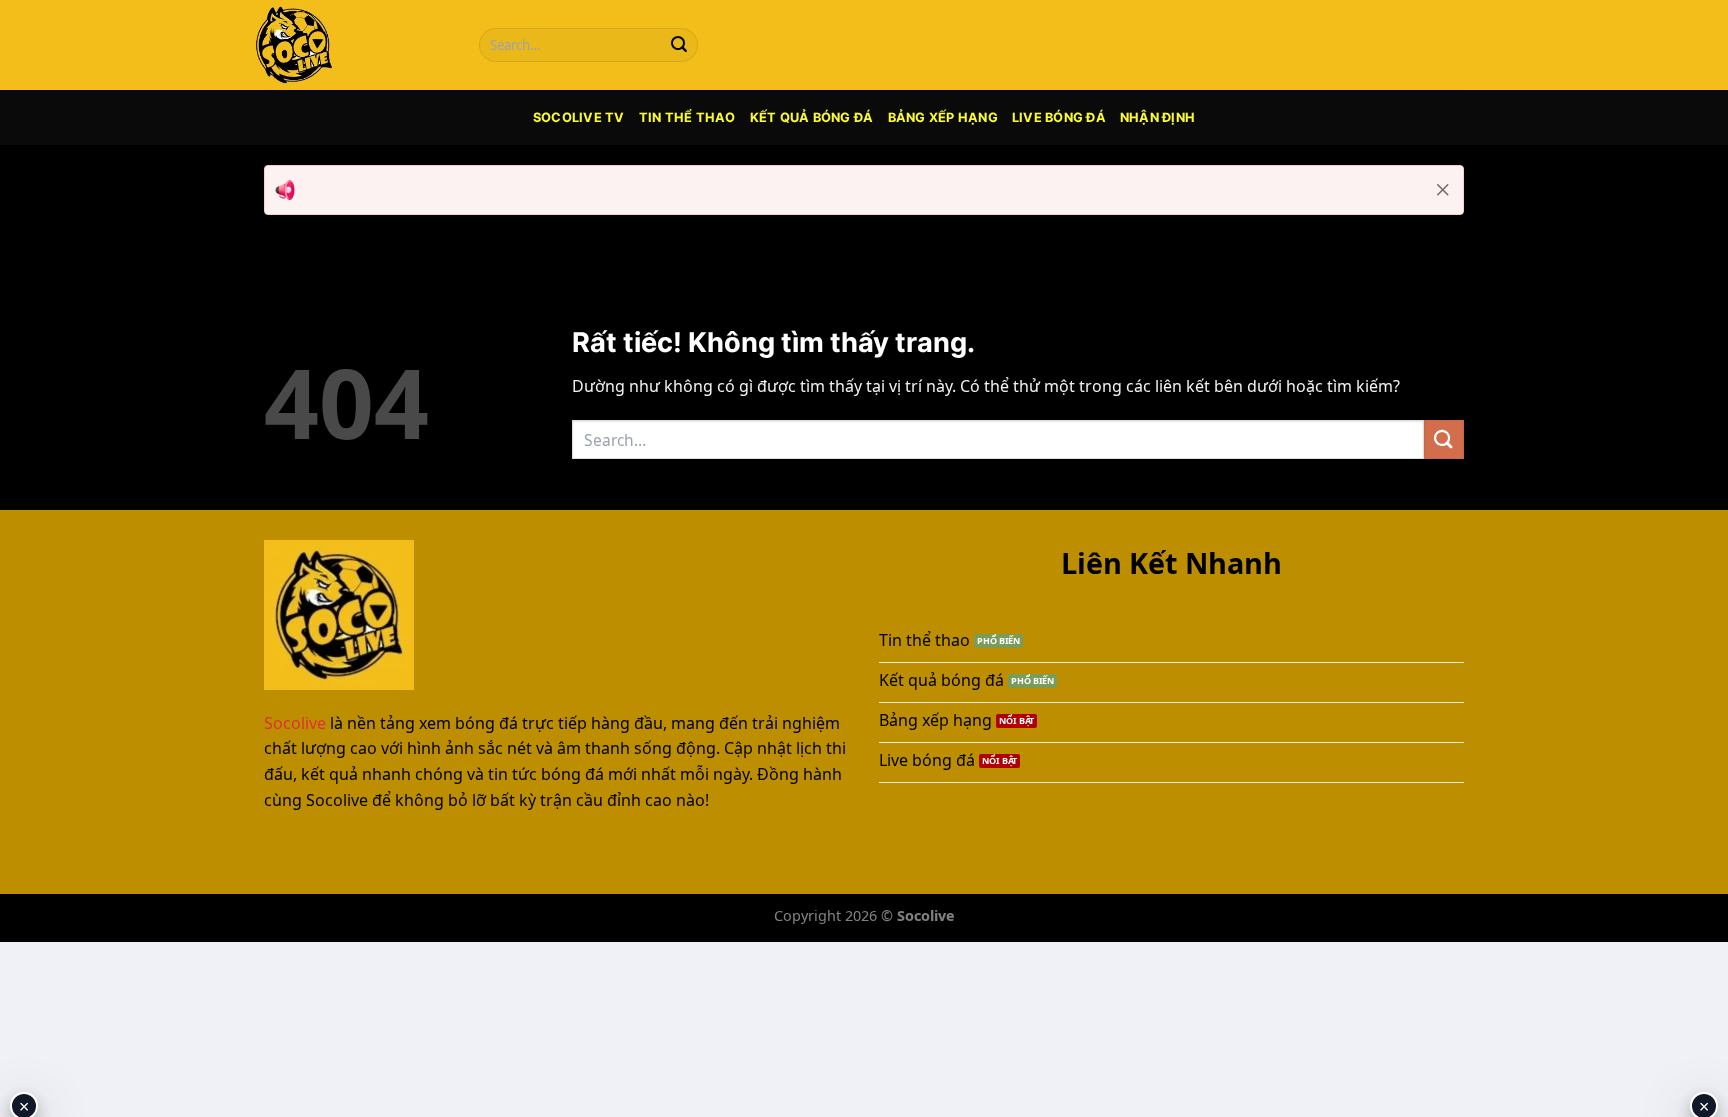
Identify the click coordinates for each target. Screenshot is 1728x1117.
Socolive (295, 723)
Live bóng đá (1059, 117)
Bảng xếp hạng (943, 117)
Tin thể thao (687, 117)
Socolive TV (579, 117)
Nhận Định (1157, 117)
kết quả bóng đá (812, 117)
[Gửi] (679, 45)
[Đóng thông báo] (1443, 190)
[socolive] (349, 45)
